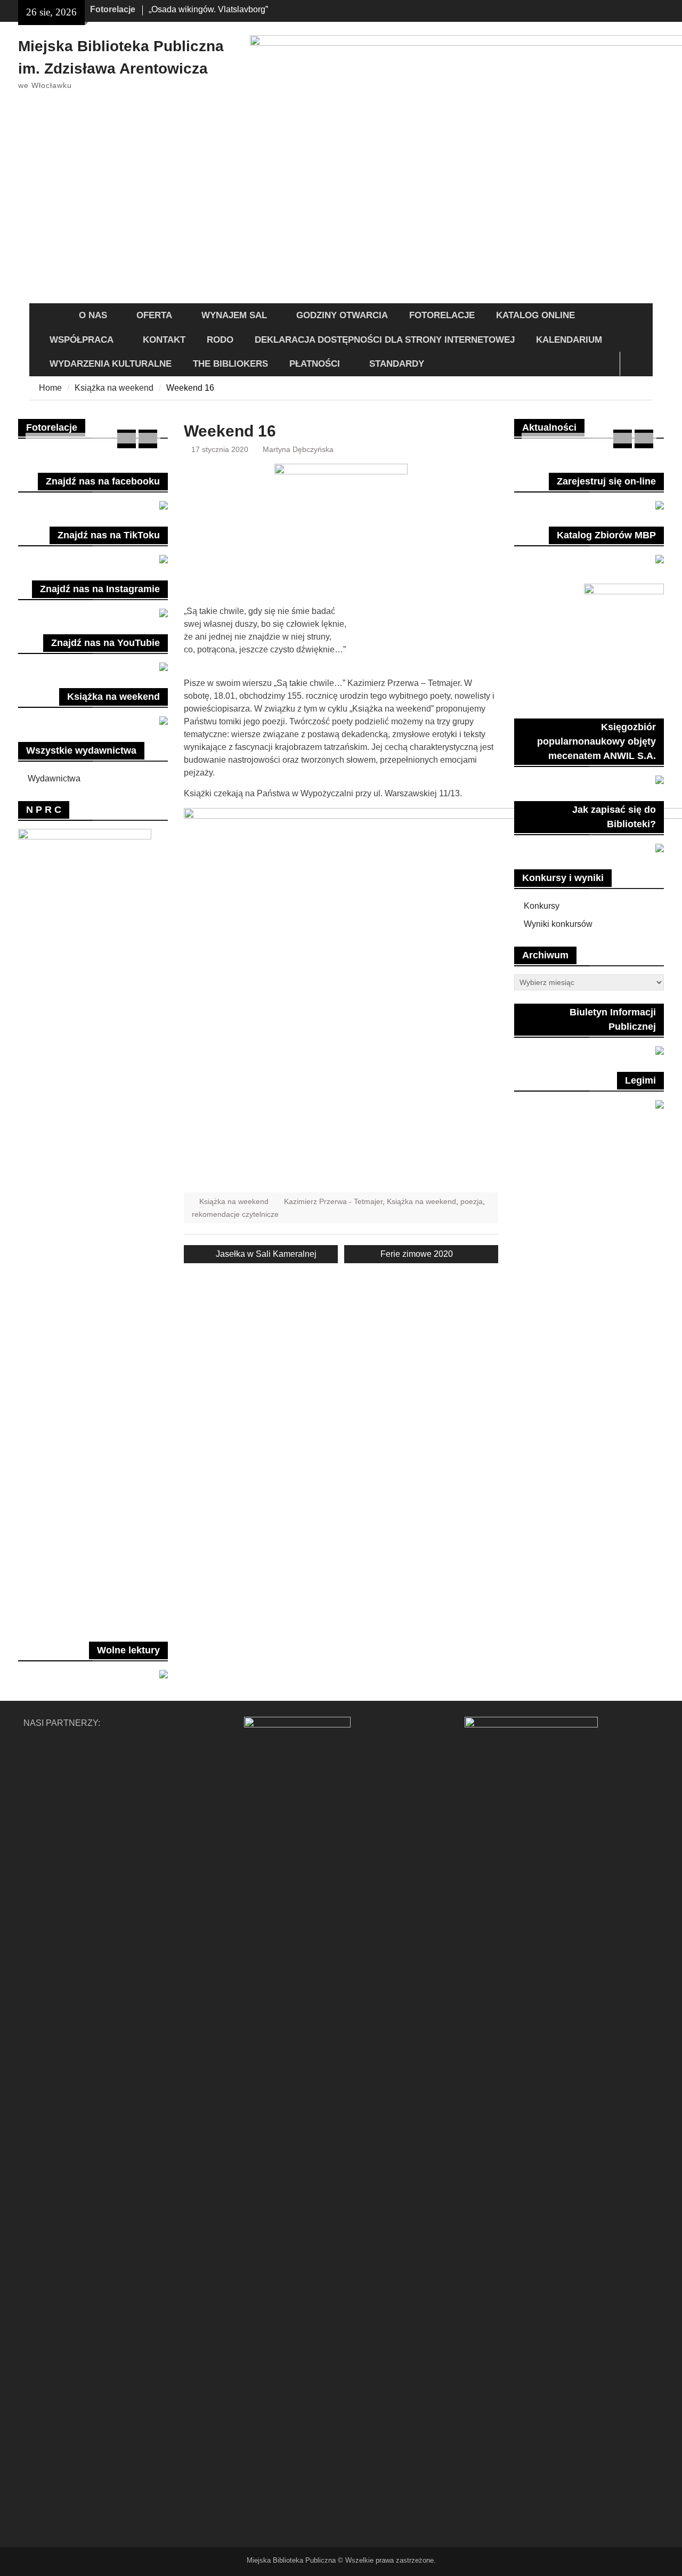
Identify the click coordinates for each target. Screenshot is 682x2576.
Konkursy (542, 906)
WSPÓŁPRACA (82, 340)
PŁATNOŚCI (315, 364)
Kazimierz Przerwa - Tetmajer (333, 1201)
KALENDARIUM (569, 340)
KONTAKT (164, 340)
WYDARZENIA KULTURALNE (111, 364)
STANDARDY (397, 364)
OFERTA (154, 315)
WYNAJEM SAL (234, 315)
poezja (472, 1201)
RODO (220, 340)
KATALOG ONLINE (535, 315)
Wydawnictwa (54, 778)
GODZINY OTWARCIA (342, 315)
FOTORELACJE (442, 315)
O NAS (93, 315)
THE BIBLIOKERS (230, 364)
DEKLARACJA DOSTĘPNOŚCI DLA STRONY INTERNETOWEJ (385, 340)
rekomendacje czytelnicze (235, 1214)
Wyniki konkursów (558, 924)
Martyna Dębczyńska (298, 449)
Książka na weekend (234, 1201)
